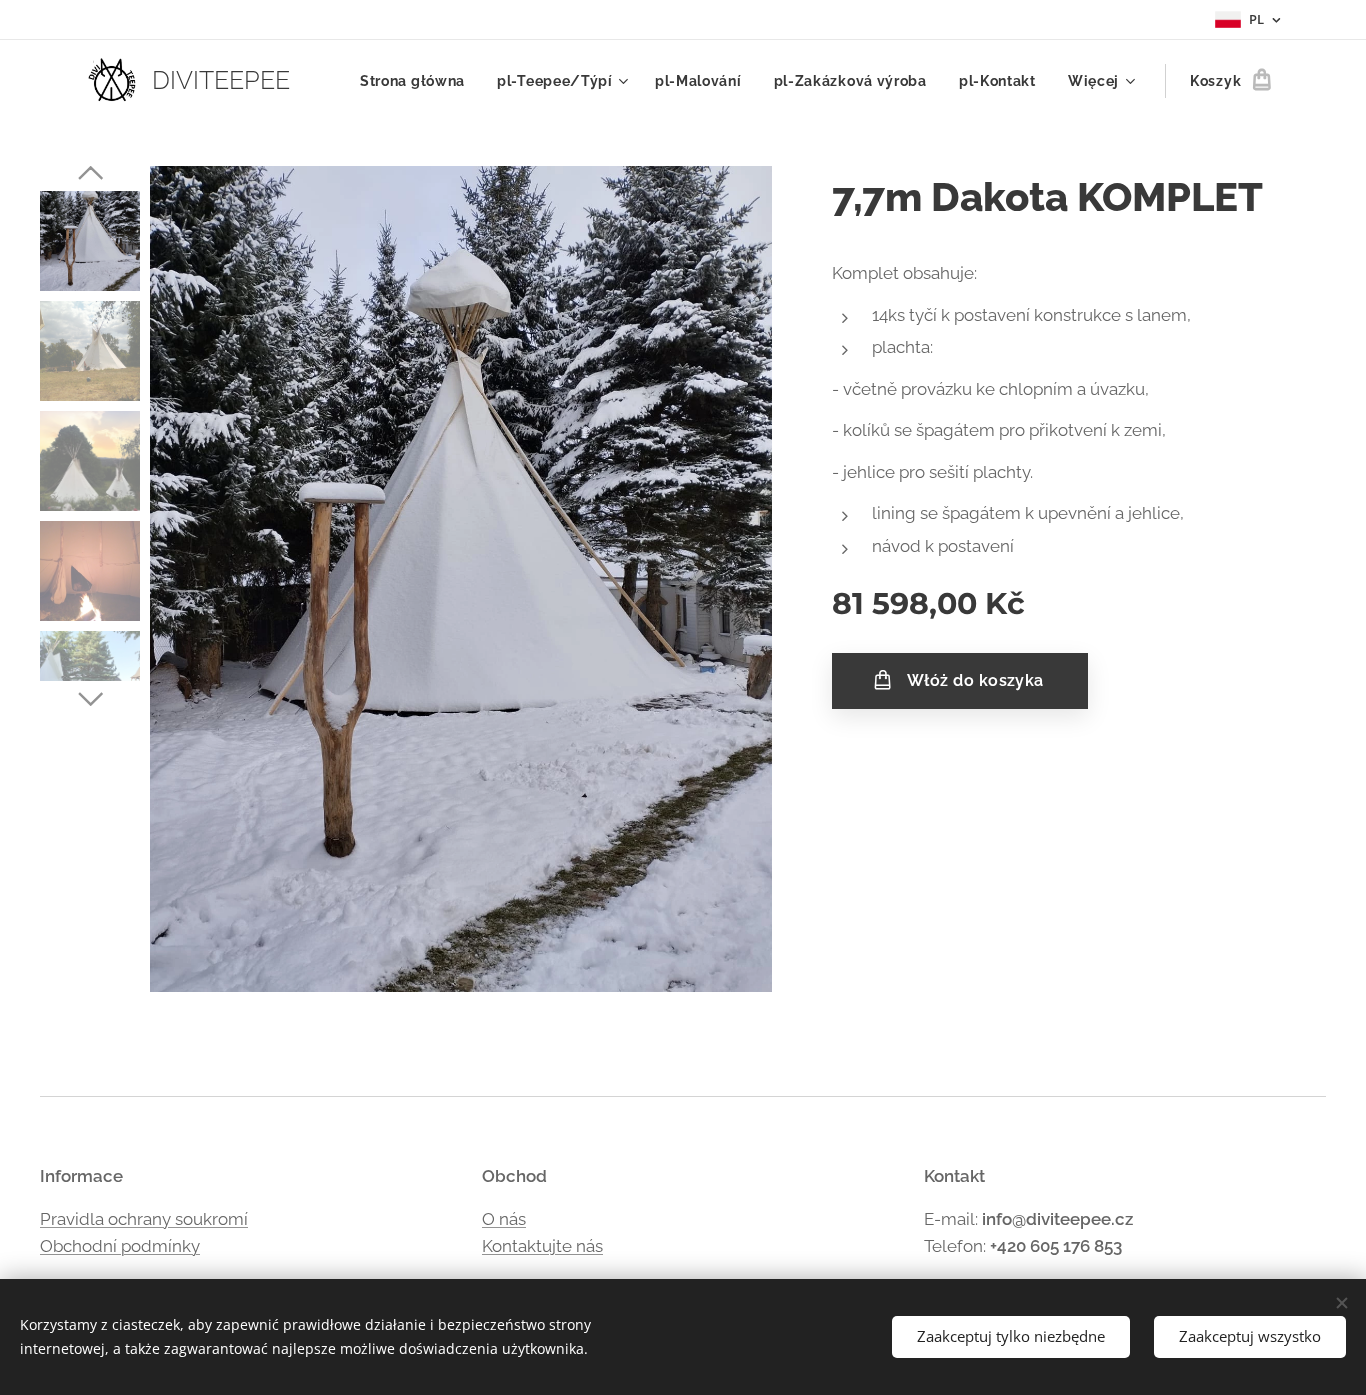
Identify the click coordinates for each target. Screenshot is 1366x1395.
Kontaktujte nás (542, 1246)
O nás (504, 1219)
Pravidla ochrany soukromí (144, 1219)
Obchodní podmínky (120, 1246)
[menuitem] (418, 81)
